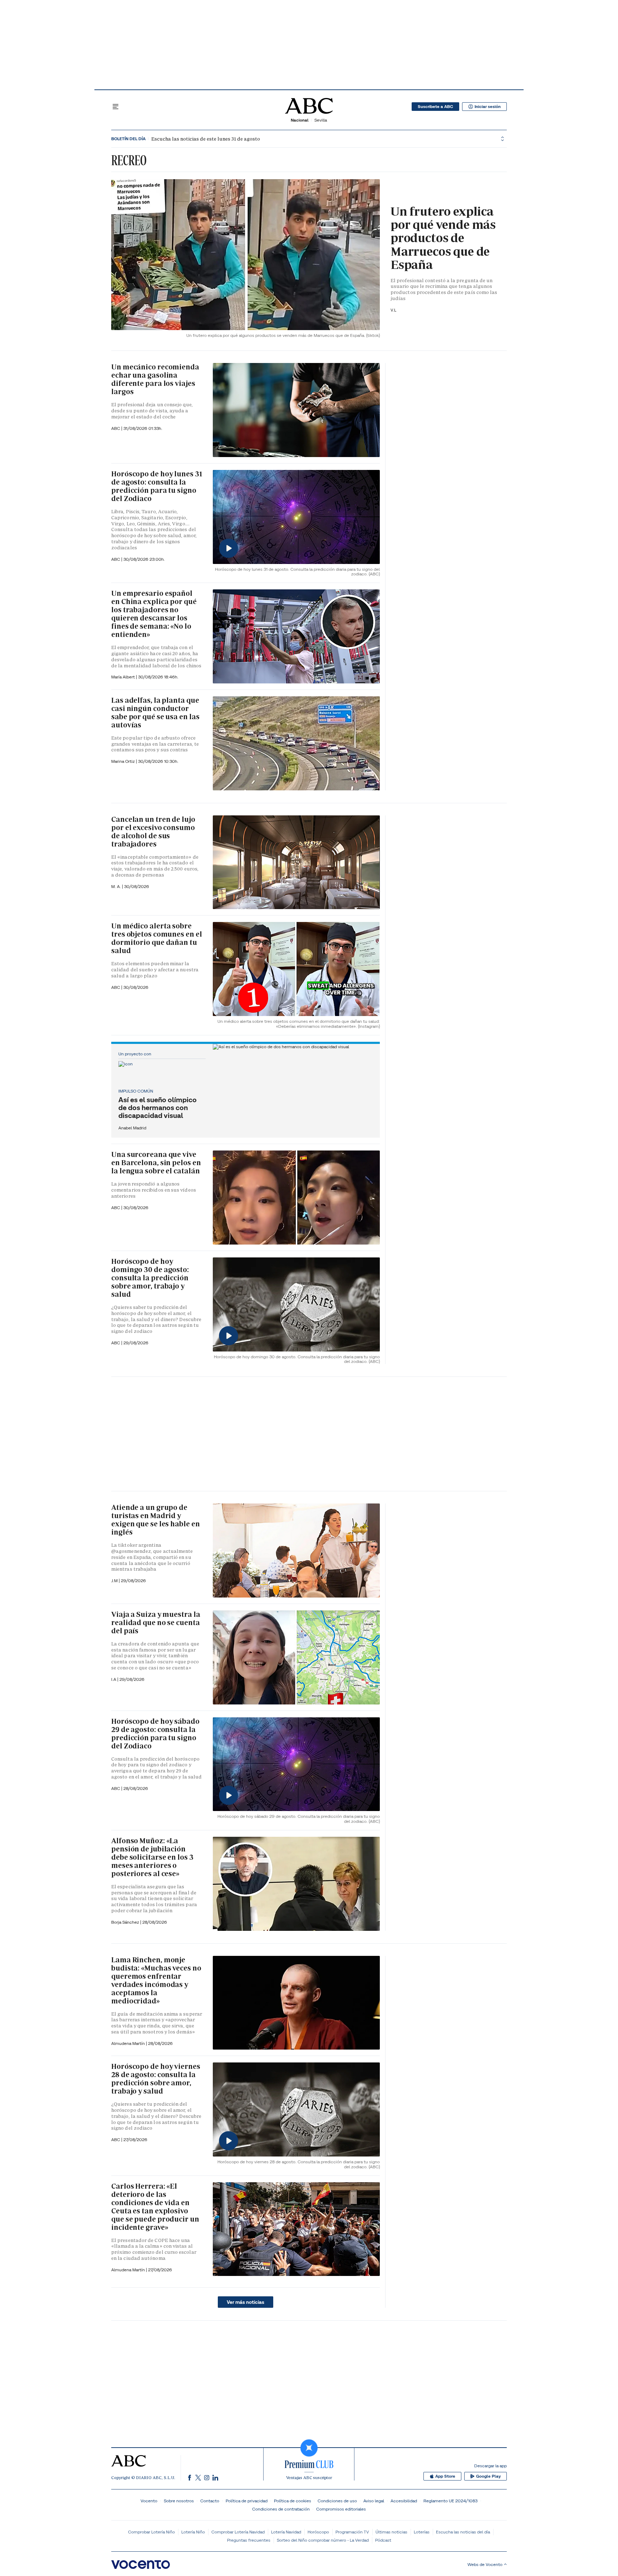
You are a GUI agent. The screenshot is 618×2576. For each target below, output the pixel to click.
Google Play (488, 2476)
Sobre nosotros (179, 2501)
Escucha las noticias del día (463, 2532)
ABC (116, 428)
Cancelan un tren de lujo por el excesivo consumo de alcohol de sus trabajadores (153, 832)
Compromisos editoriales (341, 2509)
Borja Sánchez (126, 1922)
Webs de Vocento (485, 2564)
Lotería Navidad (286, 2532)
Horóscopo (318, 2532)
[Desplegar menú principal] (116, 107)
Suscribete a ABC (435, 107)
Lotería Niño (193, 2532)
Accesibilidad (404, 2501)
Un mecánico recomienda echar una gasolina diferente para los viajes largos (155, 379)
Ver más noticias (246, 2302)
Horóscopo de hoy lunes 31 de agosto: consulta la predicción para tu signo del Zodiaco (157, 486)
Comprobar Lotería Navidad (238, 2532)
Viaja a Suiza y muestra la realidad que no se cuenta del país (156, 1623)
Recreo (129, 160)
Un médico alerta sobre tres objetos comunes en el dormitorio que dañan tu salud (156, 938)
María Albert (124, 677)
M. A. (117, 886)
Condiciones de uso (337, 2501)
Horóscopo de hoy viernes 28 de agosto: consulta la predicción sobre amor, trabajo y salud (156, 2079)
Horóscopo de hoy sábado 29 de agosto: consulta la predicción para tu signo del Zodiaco (155, 1734)
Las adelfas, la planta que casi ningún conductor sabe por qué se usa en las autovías (155, 713)
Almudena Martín (129, 2043)
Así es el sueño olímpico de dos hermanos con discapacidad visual (158, 1108)
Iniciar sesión (488, 107)
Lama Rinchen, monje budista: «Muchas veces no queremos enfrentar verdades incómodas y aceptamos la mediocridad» (156, 1980)
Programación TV (352, 2532)
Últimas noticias (391, 2532)
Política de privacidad (247, 2501)
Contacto (210, 2501)
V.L (393, 310)
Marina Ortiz (124, 761)
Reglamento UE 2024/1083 (450, 2501)
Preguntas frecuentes (249, 2540)
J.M (115, 1581)
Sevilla (321, 120)
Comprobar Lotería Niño (151, 2532)
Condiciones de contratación (281, 2509)
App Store (445, 2476)
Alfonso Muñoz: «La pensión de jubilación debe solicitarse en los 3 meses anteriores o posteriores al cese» (152, 1857)
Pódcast (383, 2540)
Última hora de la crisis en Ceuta (180, 139)
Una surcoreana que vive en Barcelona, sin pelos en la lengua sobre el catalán (156, 1163)
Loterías (422, 2532)
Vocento (149, 2501)
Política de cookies (293, 2501)
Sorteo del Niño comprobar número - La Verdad (323, 2540)
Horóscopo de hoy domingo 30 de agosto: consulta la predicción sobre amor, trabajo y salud (150, 1278)
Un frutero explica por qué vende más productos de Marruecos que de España (443, 238)
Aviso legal (374, 2501)
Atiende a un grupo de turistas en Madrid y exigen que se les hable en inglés (155, 1520)
